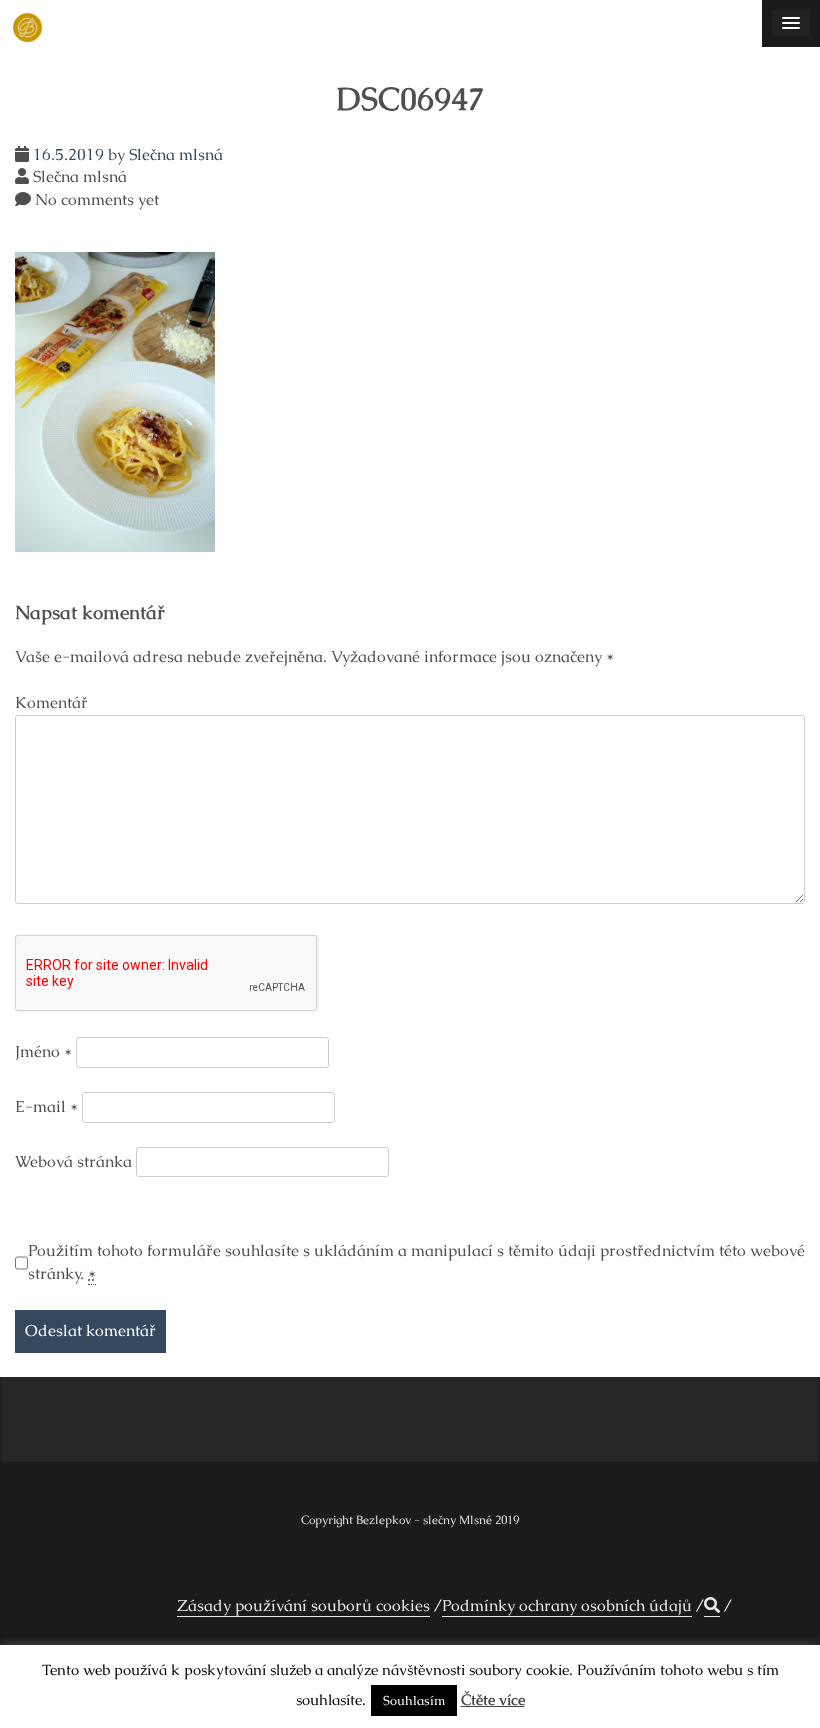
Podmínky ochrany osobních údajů (567, 1605)
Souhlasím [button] (414, 1700)
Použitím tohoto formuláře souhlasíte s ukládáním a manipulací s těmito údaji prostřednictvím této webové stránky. (416, 1262)
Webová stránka (73, 1161)
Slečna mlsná (176, 154)
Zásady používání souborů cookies (303, 1605)
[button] (712, 1606)
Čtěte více (493, 1699)
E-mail (46, 1106)
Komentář (51, 702)
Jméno (43, 1051)
